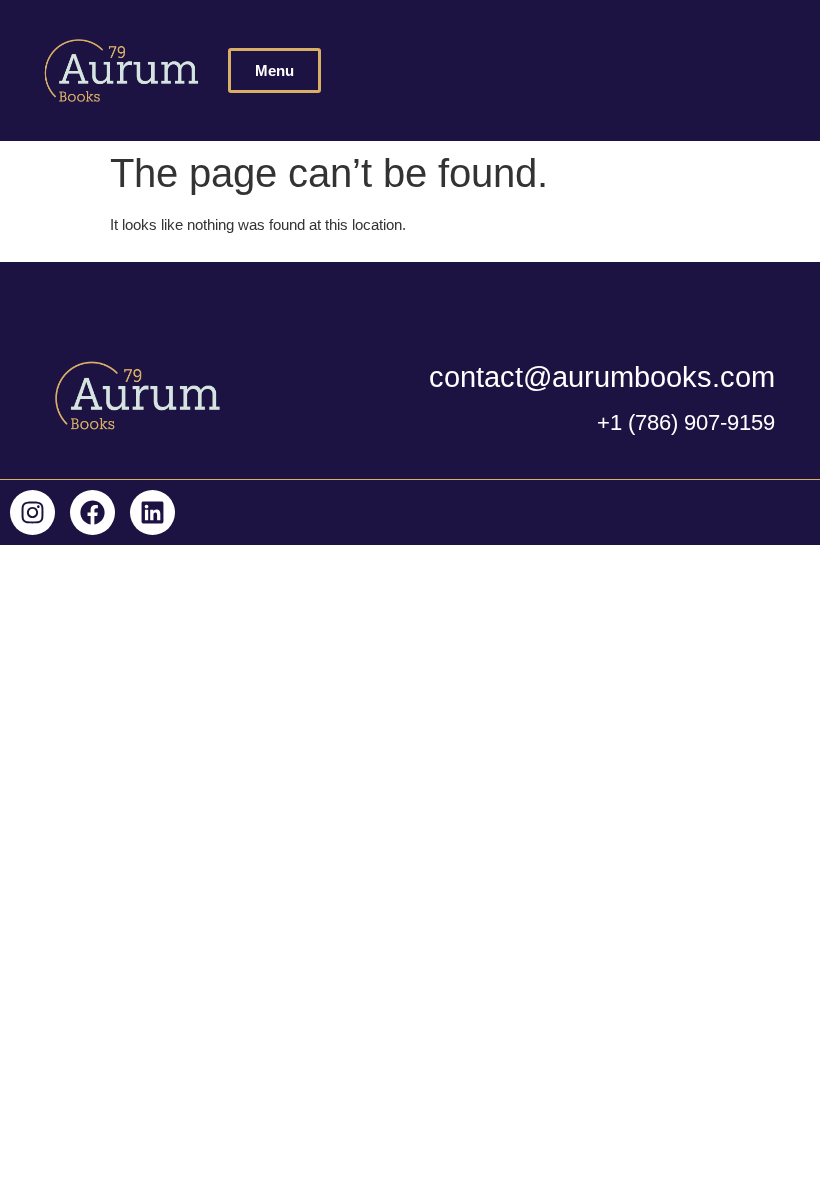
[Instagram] (32, 512)
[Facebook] (92, 512)
